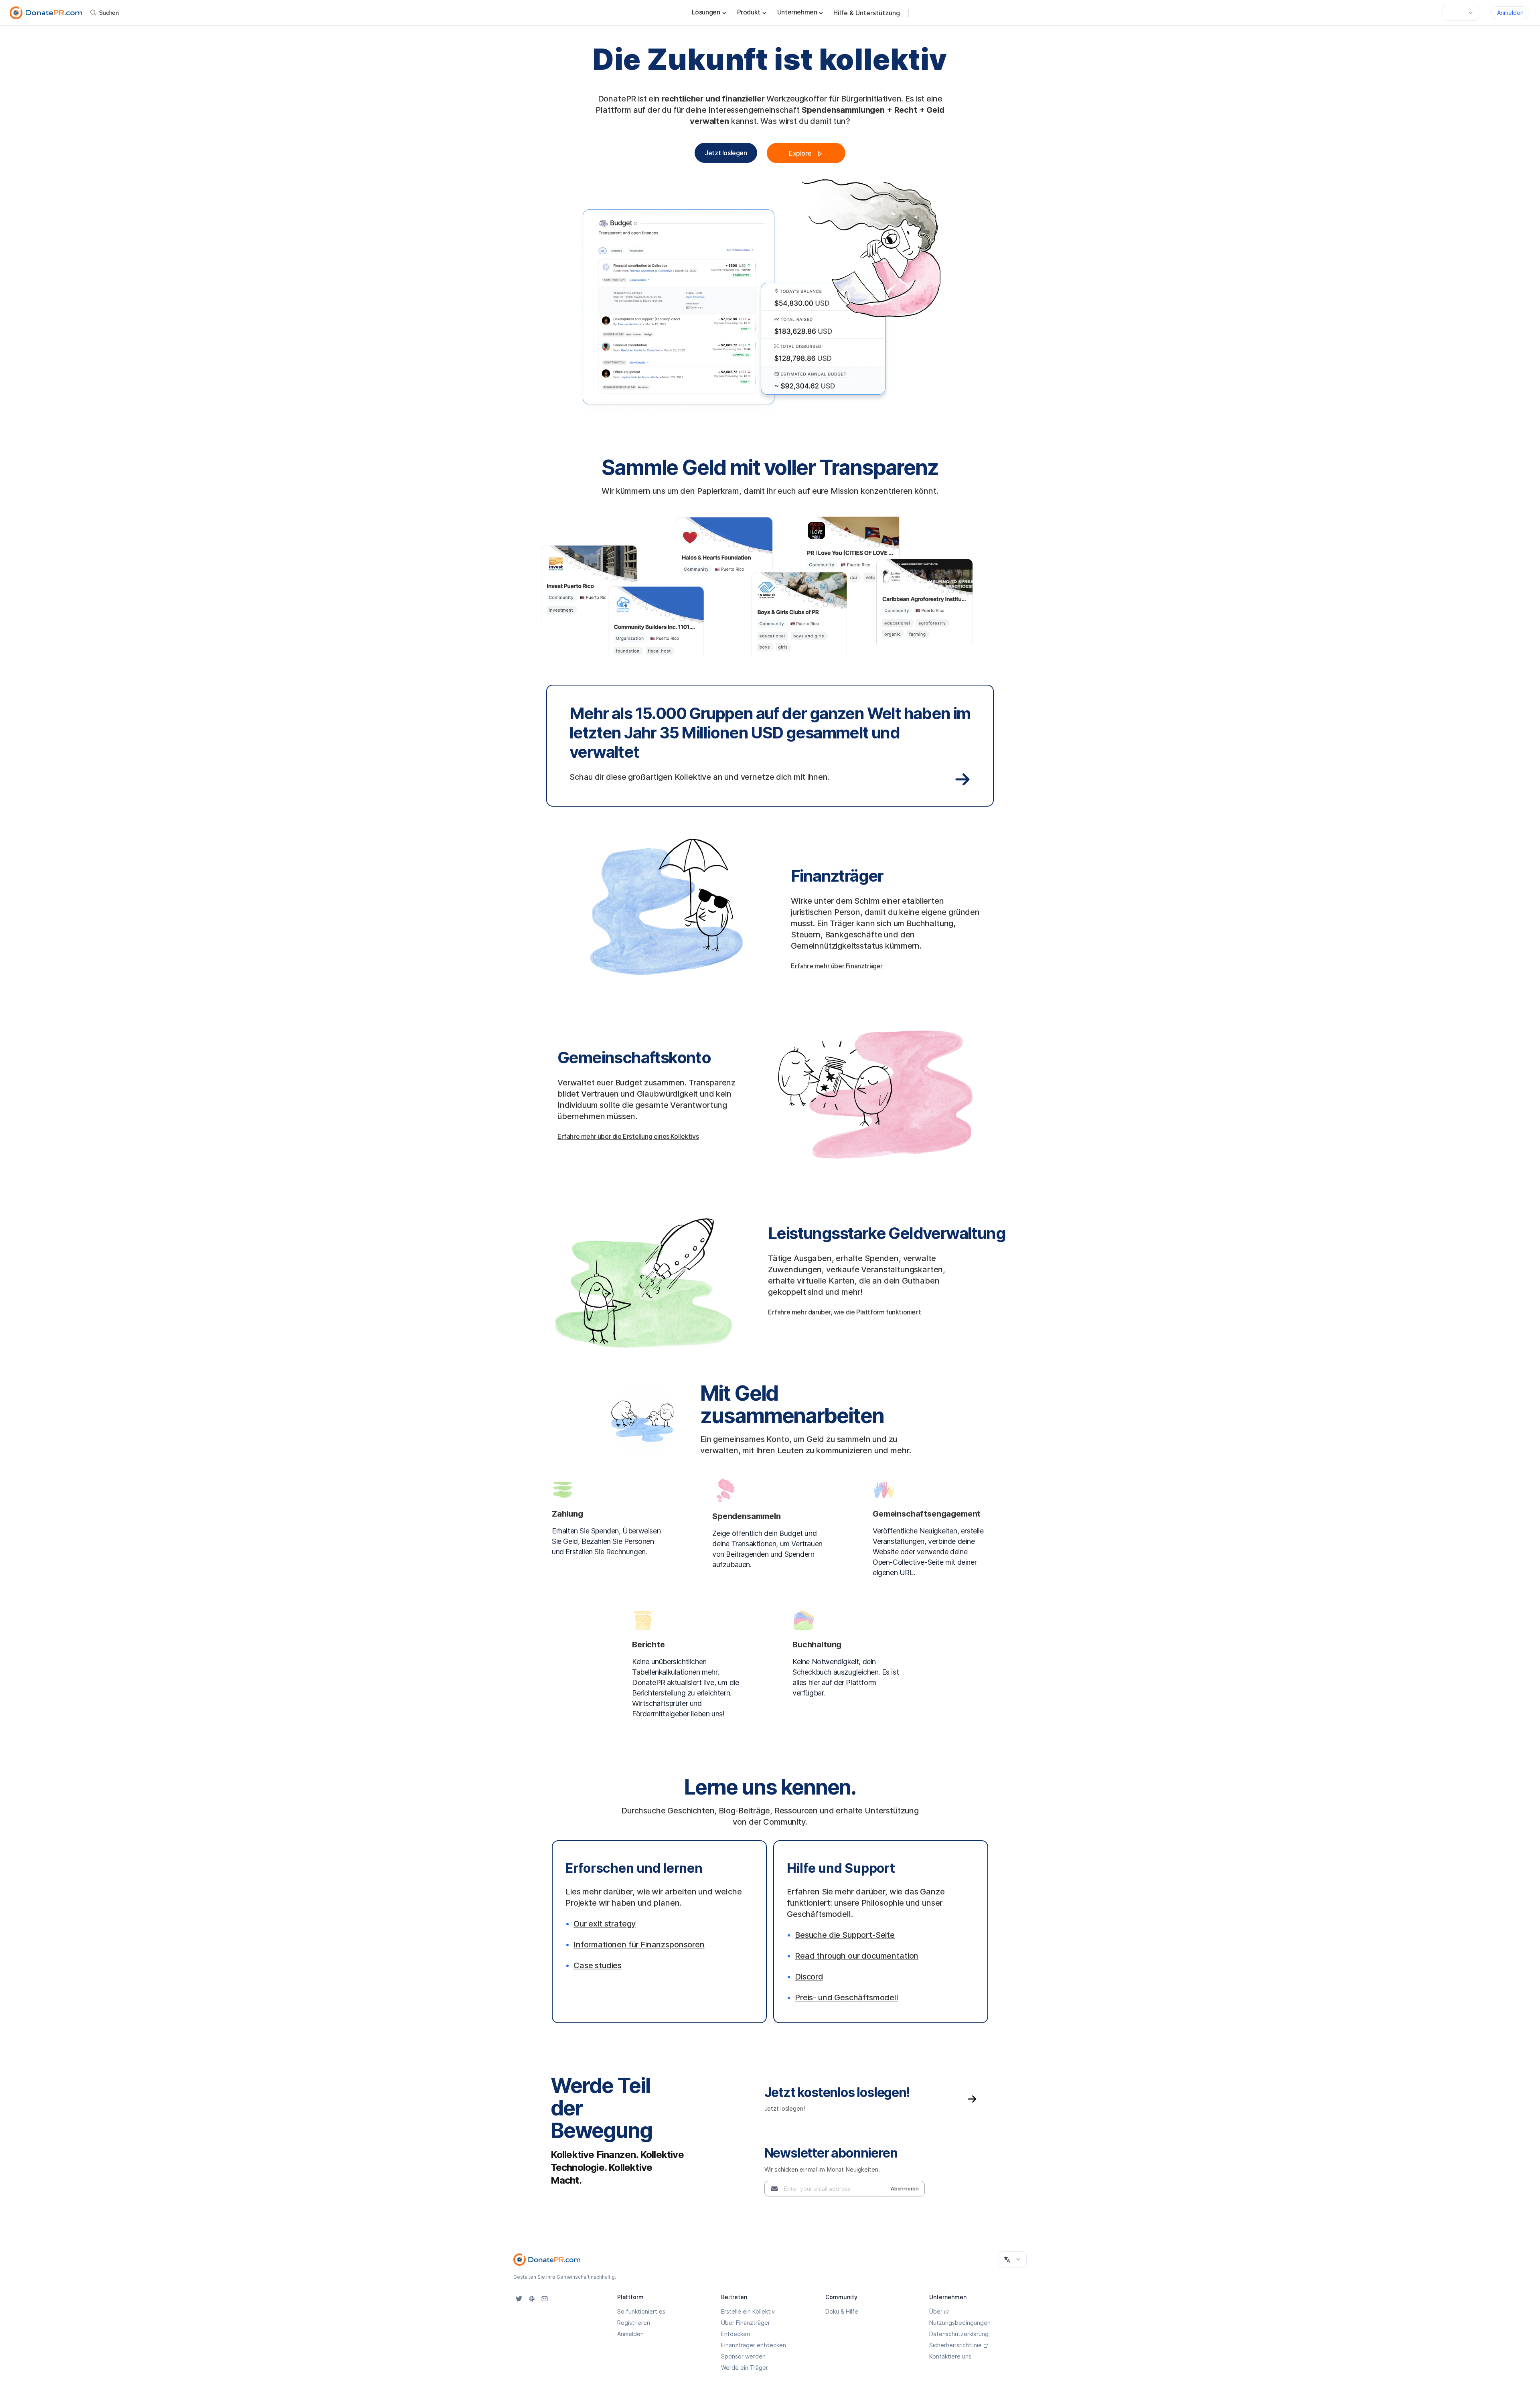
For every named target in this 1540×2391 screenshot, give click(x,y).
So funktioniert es (641, 2311)
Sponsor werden (743, 2356)
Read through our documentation (857, 1956)
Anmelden (1510, 13)
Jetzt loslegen (726, 153)
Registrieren (634, 2323)
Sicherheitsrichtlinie (955, 2345)
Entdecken (736, 2334)
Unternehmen (797, 12)
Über (936, 2311)
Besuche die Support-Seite (845, 1935)
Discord (809, 1977)
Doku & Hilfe (842, 2311)
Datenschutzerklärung (959, 2334)
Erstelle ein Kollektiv (748, 2311)
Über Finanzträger (746, 2323)
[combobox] (1461, 13)
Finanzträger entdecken (754, 2345)
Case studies (598, 1965)
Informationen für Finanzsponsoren (639, 1945)
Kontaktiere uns (950, 2356)
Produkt (749, 12)
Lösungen (706, 12)
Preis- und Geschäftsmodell (847, 1998)
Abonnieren (905, 2188)
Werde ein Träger (745, 2368)
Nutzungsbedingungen (960, 2323)
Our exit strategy (605, 1924)
